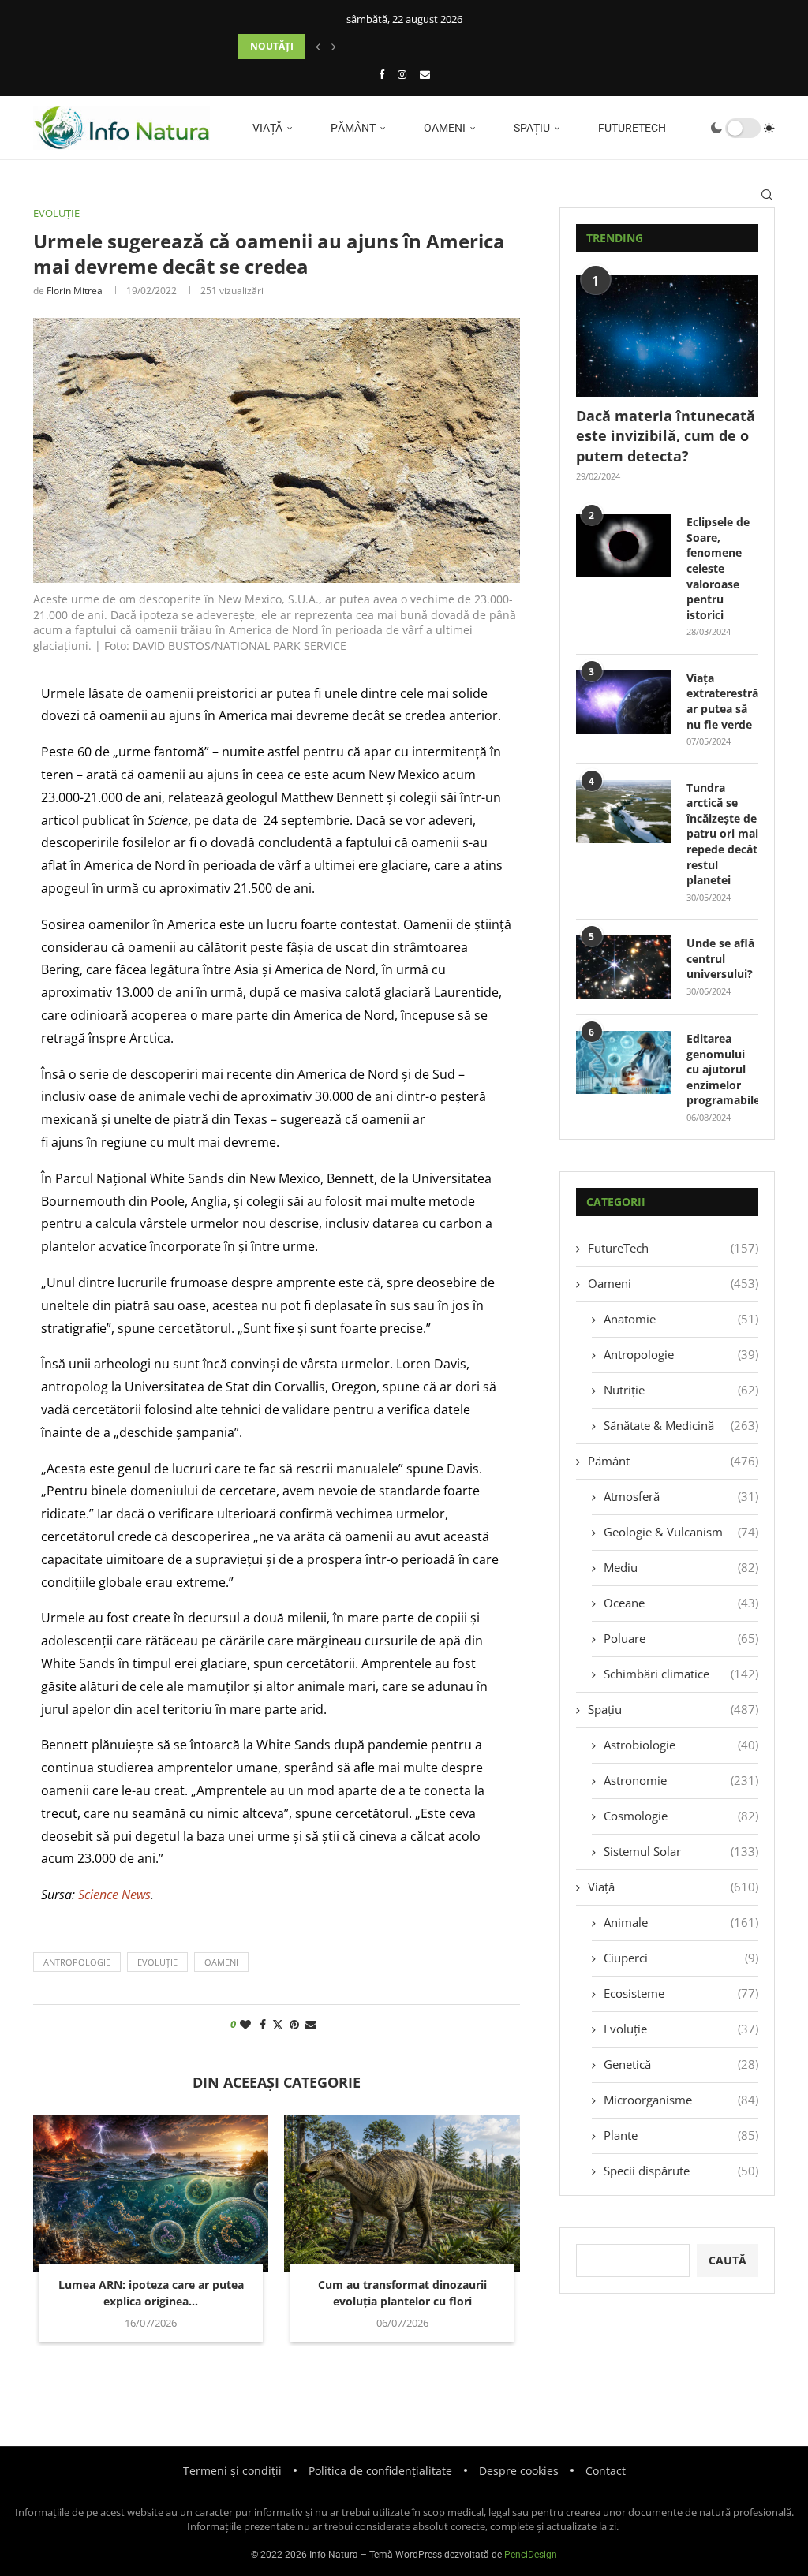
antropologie (77, 1962)
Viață (266, 128)
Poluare (681, 1638)
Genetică (681, 2064)
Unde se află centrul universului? (720, 958)
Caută (728, 2260)
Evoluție (681, 2029)
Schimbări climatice (681, 1674)
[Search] (767, 195)
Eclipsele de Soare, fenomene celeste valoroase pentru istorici (718, 568)
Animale (681, 1922)
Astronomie (681, 1780)
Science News (114, 1895)
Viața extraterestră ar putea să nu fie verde (722, 701)
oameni (221, 1962)
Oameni (443, 128)
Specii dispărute (681, 2171)
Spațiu (531, 128)
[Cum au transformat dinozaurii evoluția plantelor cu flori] (402, 2194)
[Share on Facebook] (263, 2024)
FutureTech (631, 128)
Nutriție (681, 1390)
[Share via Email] (311, 2024)
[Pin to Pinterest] (294, 2024)
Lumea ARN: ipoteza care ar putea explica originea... (151, 2293)
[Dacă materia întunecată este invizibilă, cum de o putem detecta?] (667, 336)
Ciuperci (681, 1958)
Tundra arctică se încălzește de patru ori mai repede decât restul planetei (722, 834)
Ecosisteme (681, 1993)
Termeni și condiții (232, 2471)
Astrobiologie (681, 1745)
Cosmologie (681, 1816)
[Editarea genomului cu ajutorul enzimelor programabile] (623, 1062)
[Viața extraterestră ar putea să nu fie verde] (623, 702)
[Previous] (318, 47)
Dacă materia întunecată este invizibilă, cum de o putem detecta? (666, 435)
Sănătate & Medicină (681, 1425)
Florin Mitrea (75, 291)
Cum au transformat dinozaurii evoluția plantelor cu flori (402, 2293)
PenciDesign (531, 2555)
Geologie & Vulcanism (681, 1532)
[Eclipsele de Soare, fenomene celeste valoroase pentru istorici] (623, 546)
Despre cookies (519, 2471)
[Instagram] (402, 74)
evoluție (157, 1962)
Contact (606, 2471)
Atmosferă (681, 1496)
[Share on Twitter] (278, 2024)
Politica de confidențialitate (380, 2471)
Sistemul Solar (681, 1851)
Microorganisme (681, 2100)
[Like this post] (245, 2024)
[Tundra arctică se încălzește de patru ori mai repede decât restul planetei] (623, 812)
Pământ (352, 128)
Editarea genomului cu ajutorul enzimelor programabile (722, 1069)
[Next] (334, 47)
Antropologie (681, 1354)
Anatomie (681, 1319)
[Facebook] (382, 74)
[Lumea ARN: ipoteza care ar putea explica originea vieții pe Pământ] (151, 2194)
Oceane (681, 1603)
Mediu (681, 1567)
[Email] (425, 74)
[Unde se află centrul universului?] (623, 967)
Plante (681, 2135)
